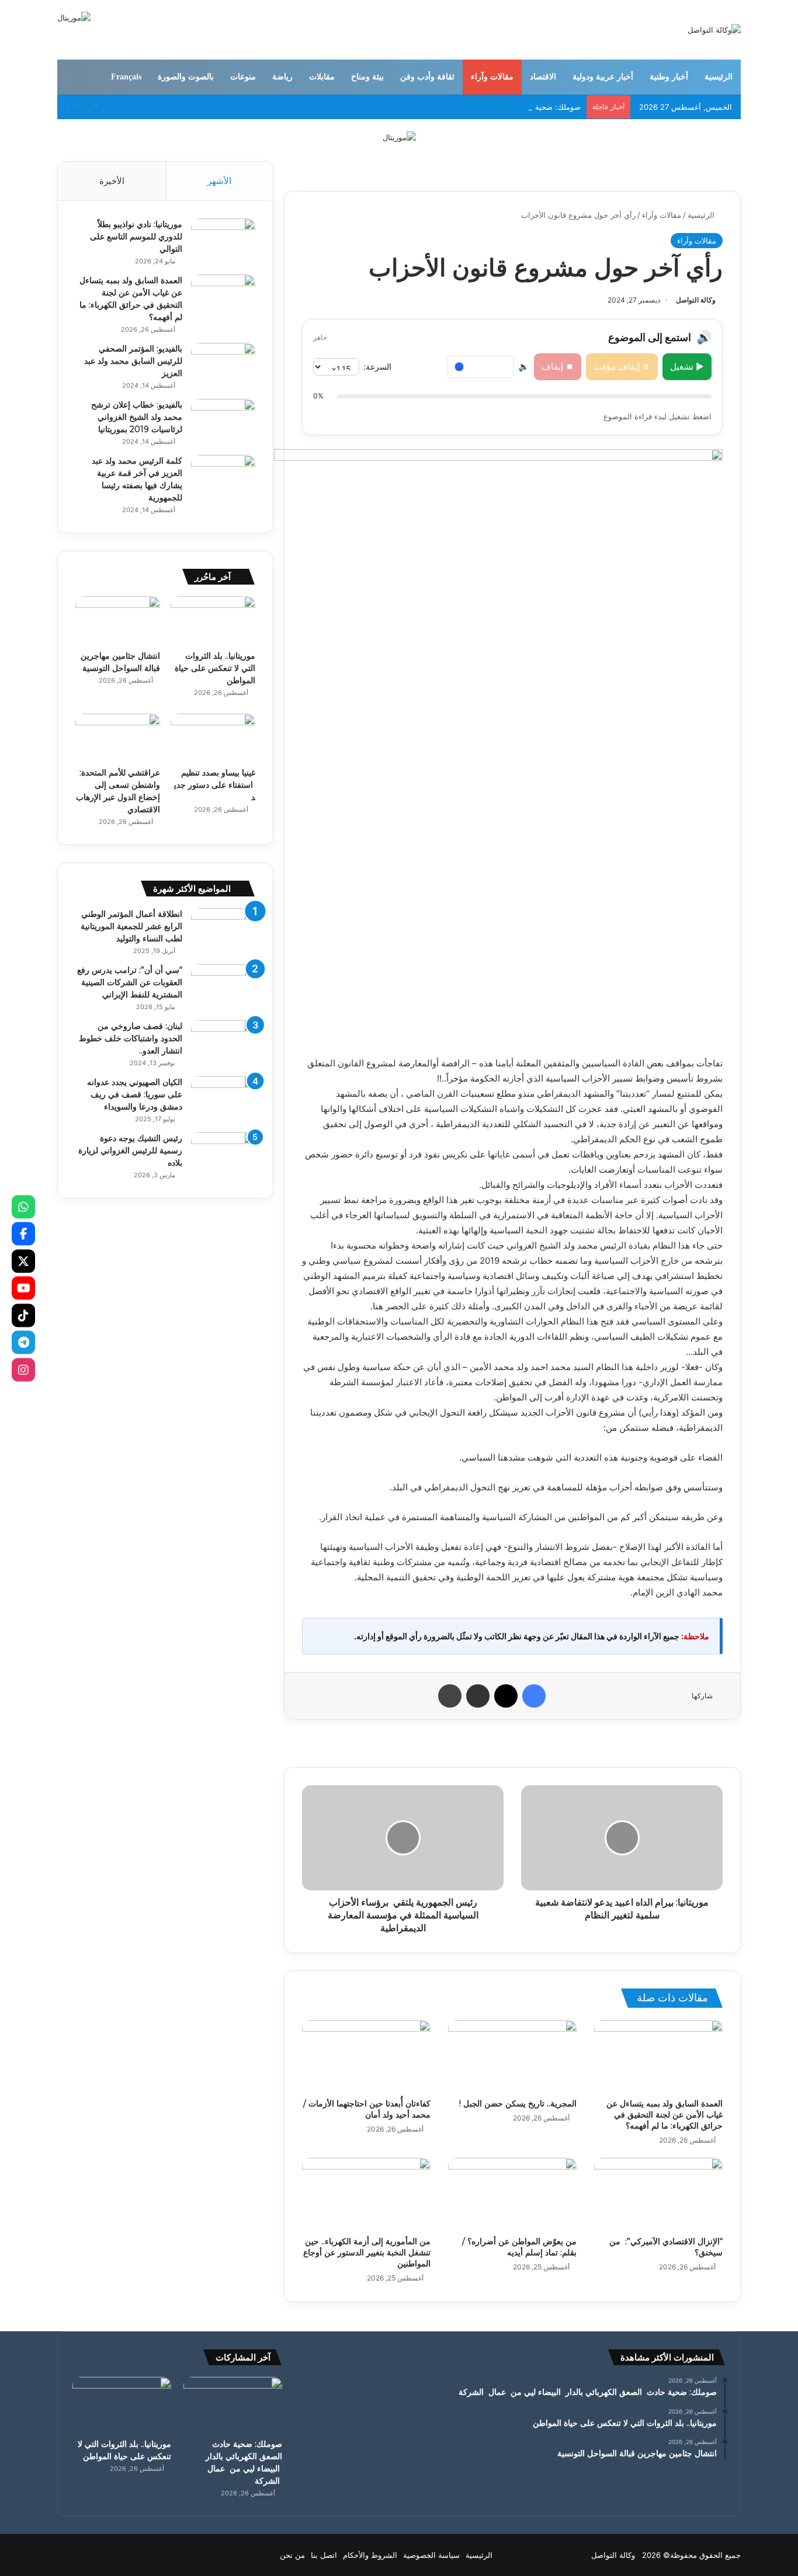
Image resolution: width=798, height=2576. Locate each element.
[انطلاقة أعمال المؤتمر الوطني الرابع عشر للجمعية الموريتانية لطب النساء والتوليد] (223, 930)
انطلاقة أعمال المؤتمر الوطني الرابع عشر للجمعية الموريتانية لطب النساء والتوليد (131, 926)
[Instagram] (23, 1369)
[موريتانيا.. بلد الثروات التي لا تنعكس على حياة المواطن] (213, 620)
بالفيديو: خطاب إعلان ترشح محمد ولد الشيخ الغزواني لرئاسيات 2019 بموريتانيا (137, 417)
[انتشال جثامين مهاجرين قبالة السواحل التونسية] (118, 620)
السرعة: (377, 366)
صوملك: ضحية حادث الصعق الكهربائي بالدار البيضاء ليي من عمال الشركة (459, 107)
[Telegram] (23, 1343)
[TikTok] (23, 1315)
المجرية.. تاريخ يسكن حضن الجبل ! (518, 2104)
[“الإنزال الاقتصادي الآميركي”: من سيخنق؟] (658, 2194)
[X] (23, 1261)
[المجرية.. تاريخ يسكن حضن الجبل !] (512, 2056)
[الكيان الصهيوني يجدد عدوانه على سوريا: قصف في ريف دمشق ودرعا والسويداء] (223, 1098)
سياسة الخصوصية (431, 2555)
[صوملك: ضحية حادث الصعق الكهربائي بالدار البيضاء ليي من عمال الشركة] (233, 2405)
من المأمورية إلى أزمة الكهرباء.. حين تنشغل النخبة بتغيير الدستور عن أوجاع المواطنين (367, 2252)
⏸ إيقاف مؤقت (622, 366)
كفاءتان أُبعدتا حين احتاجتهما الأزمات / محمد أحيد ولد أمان (367, 2109)
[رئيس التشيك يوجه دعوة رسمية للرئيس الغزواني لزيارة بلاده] (223, 1154)
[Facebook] (23, 1234)
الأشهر (219, 181)
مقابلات (322, 77)
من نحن (292, 2555)
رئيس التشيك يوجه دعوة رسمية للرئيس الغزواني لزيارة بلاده (130, 1150)
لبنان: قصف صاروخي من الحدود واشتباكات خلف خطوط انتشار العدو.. (131, 1038)
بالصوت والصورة (186, 77)
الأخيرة (112, 181)
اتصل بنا (324, 2555)
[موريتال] (399, 137)
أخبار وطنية (669, 77)
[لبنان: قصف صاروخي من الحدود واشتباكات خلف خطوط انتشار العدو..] (223, 1042)
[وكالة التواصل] (714, 30)
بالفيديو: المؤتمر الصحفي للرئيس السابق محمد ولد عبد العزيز (133, 361)
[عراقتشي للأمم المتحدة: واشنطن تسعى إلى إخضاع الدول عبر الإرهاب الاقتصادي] (118, 738)
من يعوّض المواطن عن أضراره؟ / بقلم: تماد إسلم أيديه (519, 2247)
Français (126, 77)
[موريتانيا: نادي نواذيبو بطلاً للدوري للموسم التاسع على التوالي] (223, 240)
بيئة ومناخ (367, 77)
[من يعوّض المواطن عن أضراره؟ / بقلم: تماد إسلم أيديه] (512, 2194)
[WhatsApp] (23, 1207)
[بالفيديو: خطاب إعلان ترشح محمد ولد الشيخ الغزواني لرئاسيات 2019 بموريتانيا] (223, 421)
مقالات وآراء (492, 77)
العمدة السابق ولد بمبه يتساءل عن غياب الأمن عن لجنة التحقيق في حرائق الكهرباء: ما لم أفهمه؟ (665, 2115)
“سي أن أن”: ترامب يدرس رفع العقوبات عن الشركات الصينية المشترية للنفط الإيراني (130, 982)
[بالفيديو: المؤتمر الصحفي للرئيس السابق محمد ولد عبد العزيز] (223, 365)
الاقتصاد (543, 77)
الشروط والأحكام (370, 2555)
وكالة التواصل (696, 300)
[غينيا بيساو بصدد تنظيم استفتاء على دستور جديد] (213, 738)
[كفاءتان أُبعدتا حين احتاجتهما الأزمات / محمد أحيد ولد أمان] (366, 2056)
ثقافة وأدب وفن (427, 77)
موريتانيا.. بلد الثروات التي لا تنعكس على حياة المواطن (215, 668)
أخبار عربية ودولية (603, 77)
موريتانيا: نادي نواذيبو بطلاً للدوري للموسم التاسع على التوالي (136, 237)
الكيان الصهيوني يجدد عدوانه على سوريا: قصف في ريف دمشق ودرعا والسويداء (135, 1094)
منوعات (243, 77)
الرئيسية (719, 77)
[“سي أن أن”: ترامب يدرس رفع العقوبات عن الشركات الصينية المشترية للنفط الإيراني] (223, 986)
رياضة (282, 77)
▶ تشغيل (687, 366)
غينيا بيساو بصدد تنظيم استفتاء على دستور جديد (215, 785)
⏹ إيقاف (558, 366)
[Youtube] (23, 1288)
